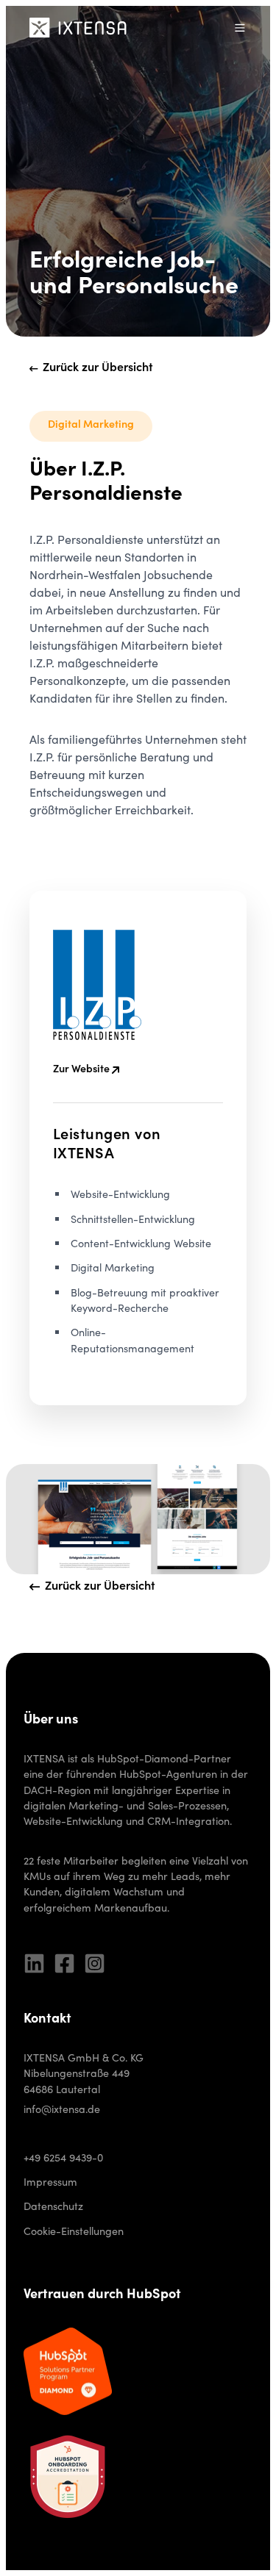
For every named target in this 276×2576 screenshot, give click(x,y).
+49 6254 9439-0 (63, 2159)
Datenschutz (53, 2208)
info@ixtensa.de (62, 2111)
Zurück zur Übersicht (98, 368)
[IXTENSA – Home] (78, 27)
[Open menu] (240, 28)
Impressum (50, 2184)
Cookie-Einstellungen (74, 2233)
